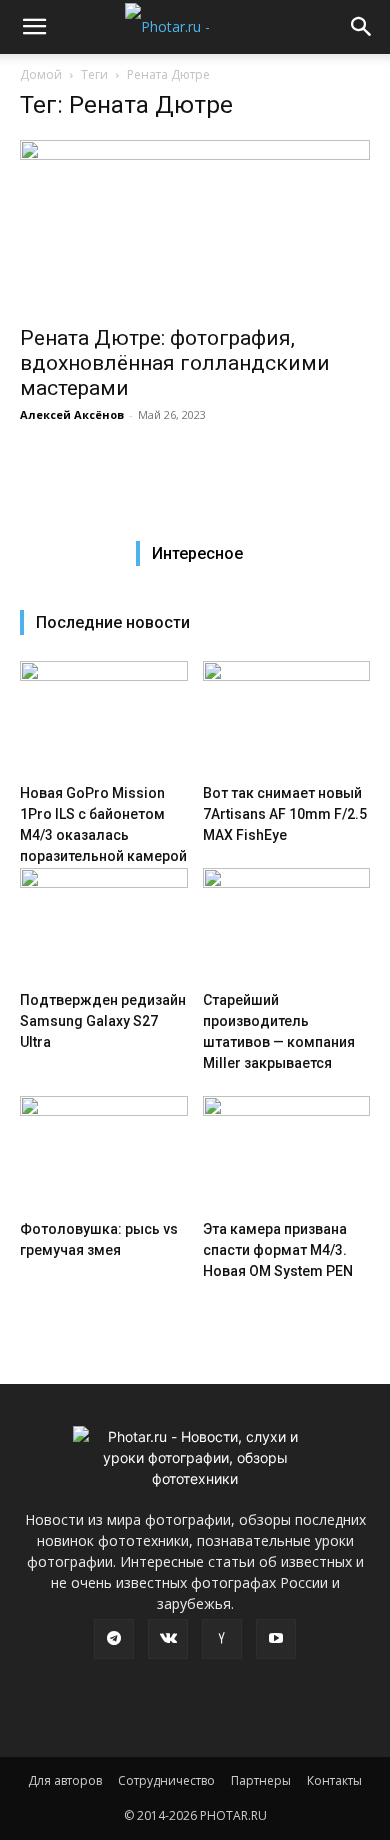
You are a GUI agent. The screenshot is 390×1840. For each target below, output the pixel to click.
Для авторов (65, 1780)
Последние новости (113, 622)
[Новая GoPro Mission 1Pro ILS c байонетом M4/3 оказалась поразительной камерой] (104, 718)
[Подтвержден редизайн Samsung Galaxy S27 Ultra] (104, 925)
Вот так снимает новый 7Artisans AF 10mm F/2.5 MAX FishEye (285, 814)
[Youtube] (276, 1639)
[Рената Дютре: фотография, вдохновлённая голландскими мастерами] (195, 226)
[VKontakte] (168, 1639)
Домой (41, 74)
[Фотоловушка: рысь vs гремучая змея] (104, 1153)
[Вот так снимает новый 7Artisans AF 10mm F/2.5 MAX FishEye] (287, 718)
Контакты (334, 1780)
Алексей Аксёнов (72, 414)
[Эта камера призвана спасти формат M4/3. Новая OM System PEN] (287, 1153)
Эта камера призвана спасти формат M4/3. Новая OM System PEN (278, 1250)
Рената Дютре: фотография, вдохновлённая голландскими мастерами (175, 363)
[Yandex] (222, 1639)
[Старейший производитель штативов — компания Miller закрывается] (287, 925)
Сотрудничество (166, 1780)
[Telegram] (114, 1639)
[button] (34, 27)
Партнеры (261, 1780)
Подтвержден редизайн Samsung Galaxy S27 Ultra (103, 1021)
